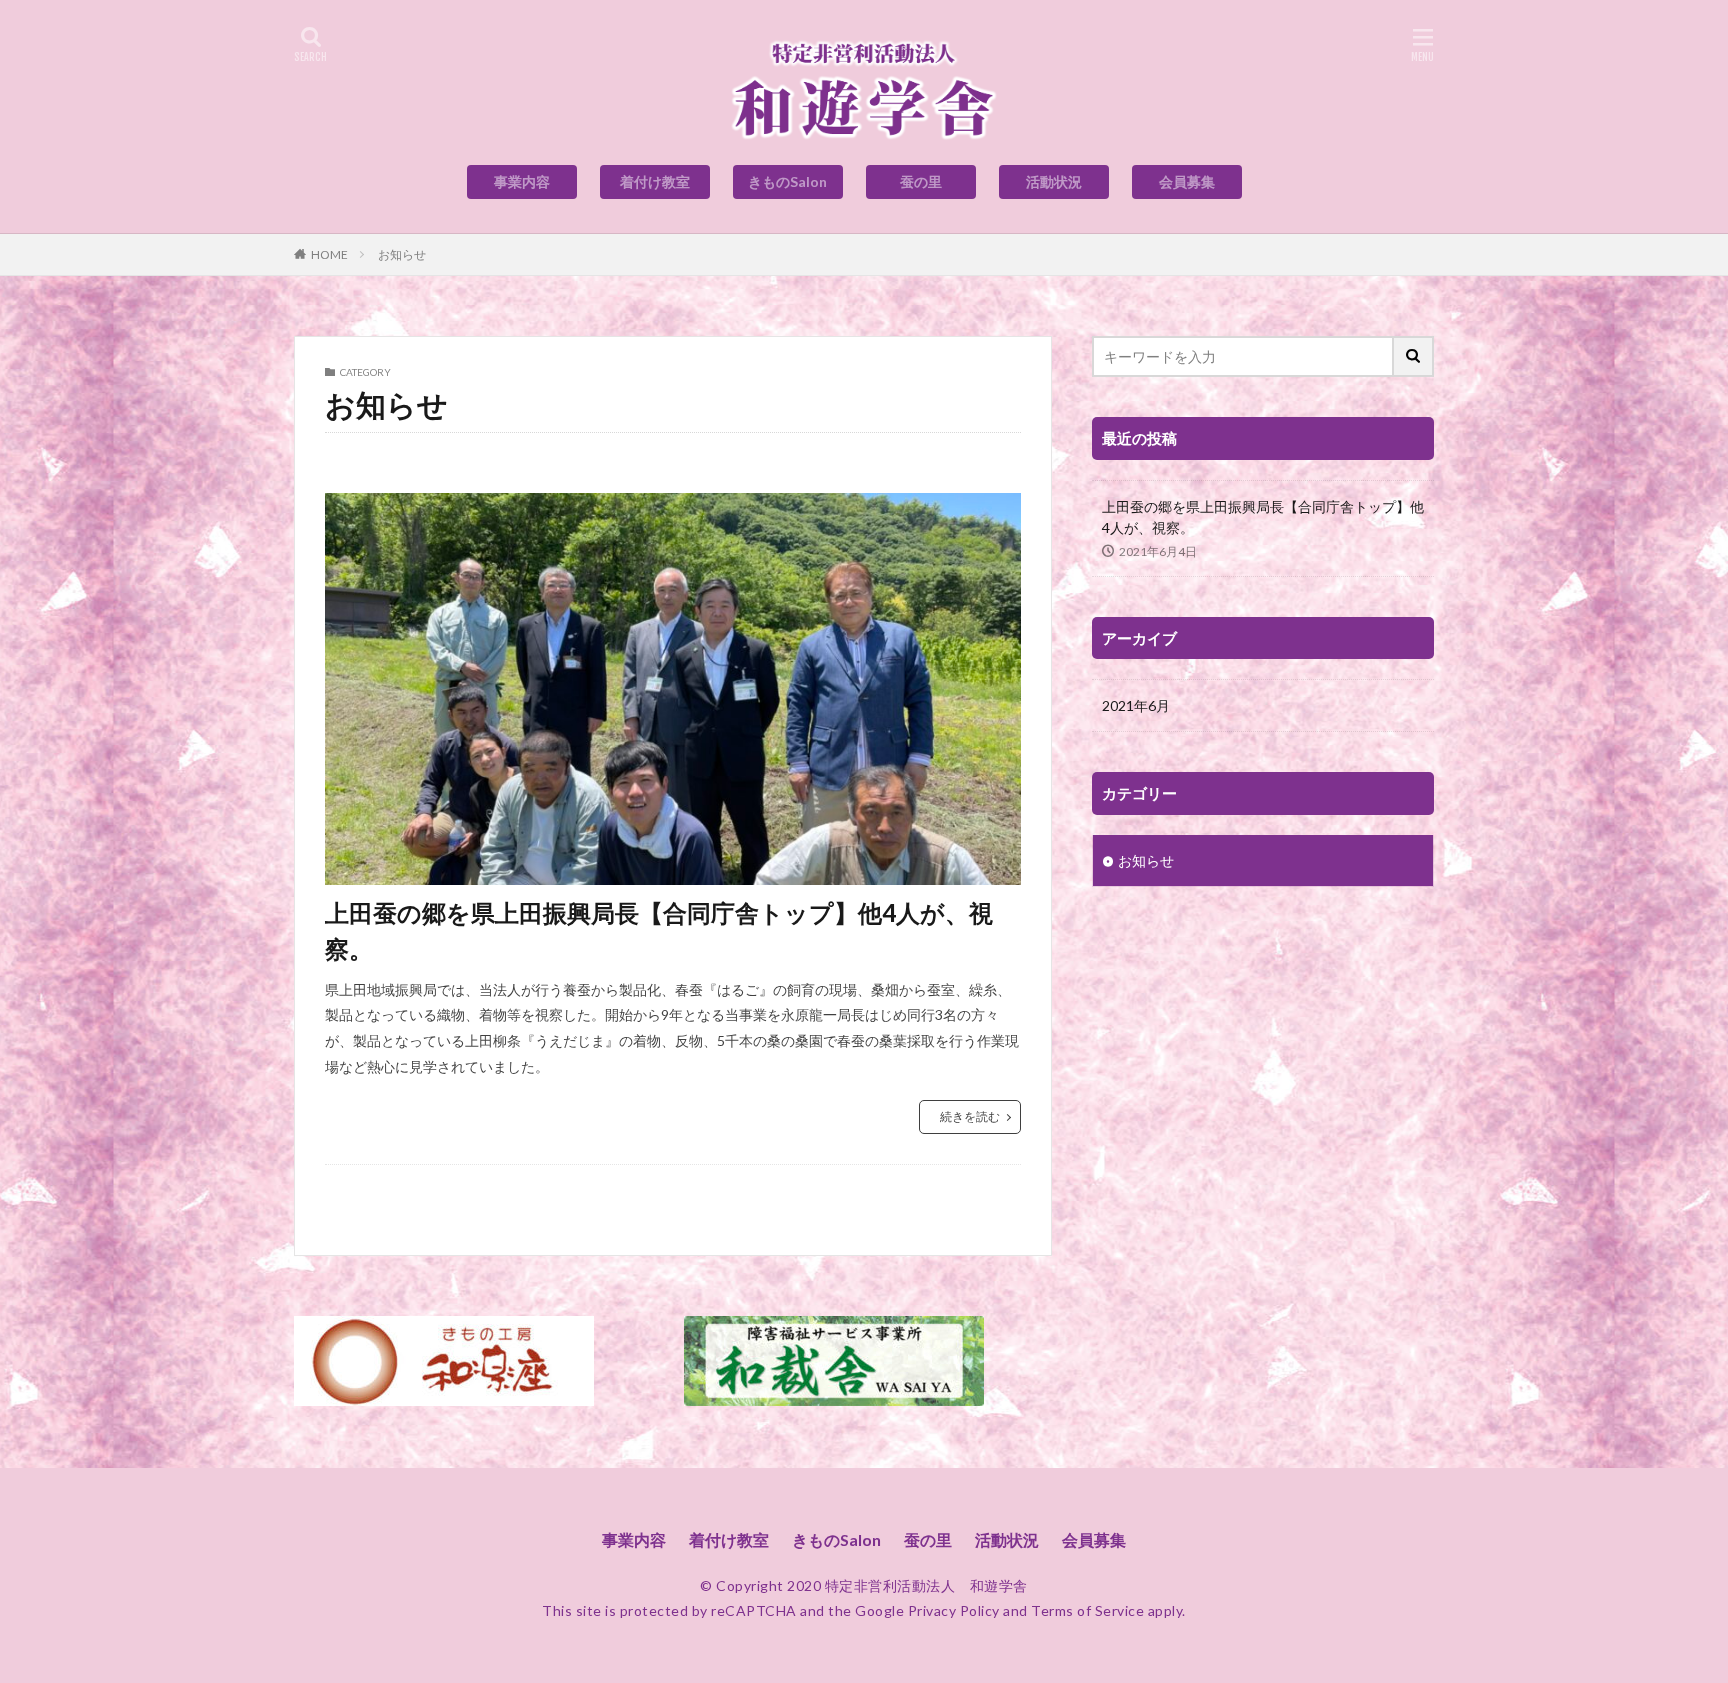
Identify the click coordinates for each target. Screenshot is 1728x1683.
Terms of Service (1087, 1610)
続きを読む (970, 1116)
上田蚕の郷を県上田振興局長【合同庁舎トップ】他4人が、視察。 (659, 930)
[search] (1414, 356)
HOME (329, 254)
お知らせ (402, 254)
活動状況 (1054, 181)
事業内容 (522, 181)
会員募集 (1187, 181)
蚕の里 (921, 181)
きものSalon (787, 181)
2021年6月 (1136, 705)
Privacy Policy (954, 1610)
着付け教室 (655, 181)
